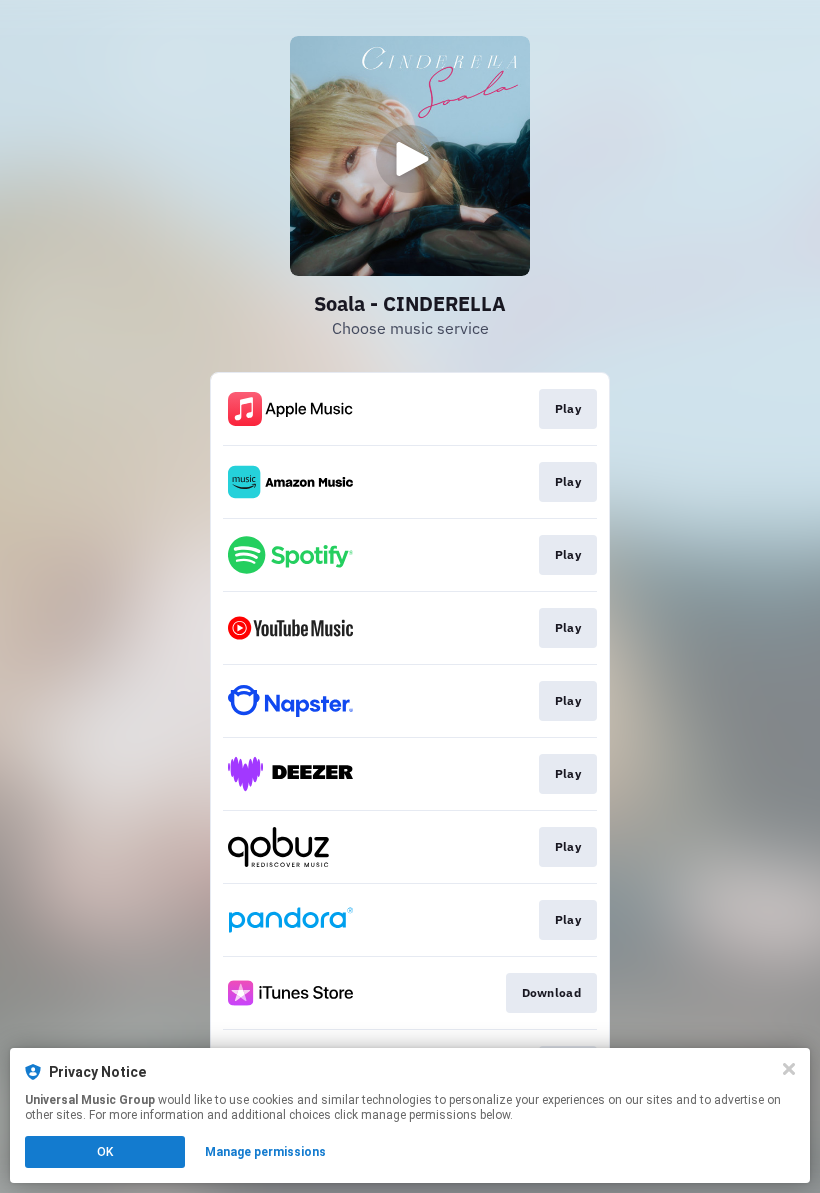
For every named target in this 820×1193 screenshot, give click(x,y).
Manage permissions (265, 1152)
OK (105, 1152)
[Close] (789, 1069)
